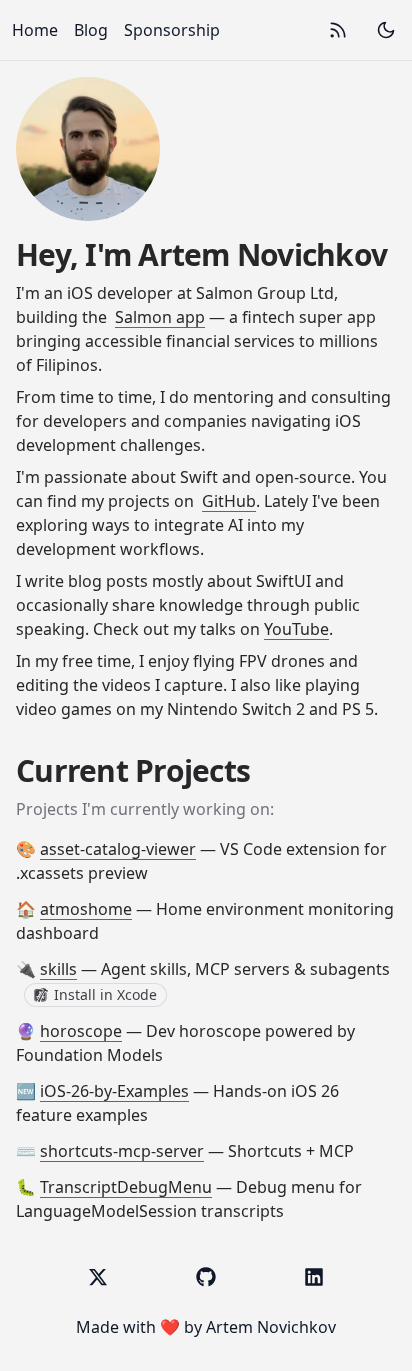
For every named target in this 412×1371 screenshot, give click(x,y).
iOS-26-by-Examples (114, 1091)
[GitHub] (206, 1277)
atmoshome (86, 909)
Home (35, 30)
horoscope (81, 1031)
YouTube (296, 629)
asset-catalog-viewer (118, 849)
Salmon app (160, 317)
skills (58, 969)
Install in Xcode (105, 994)
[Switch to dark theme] (386, 30)
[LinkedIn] (314, 1277)
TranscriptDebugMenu (126, 1187)
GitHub (229, 501)
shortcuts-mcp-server (122, 1151)
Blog (91, 30)
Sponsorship (172, 30)
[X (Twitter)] (98, 1277)
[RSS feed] (338, 30)
